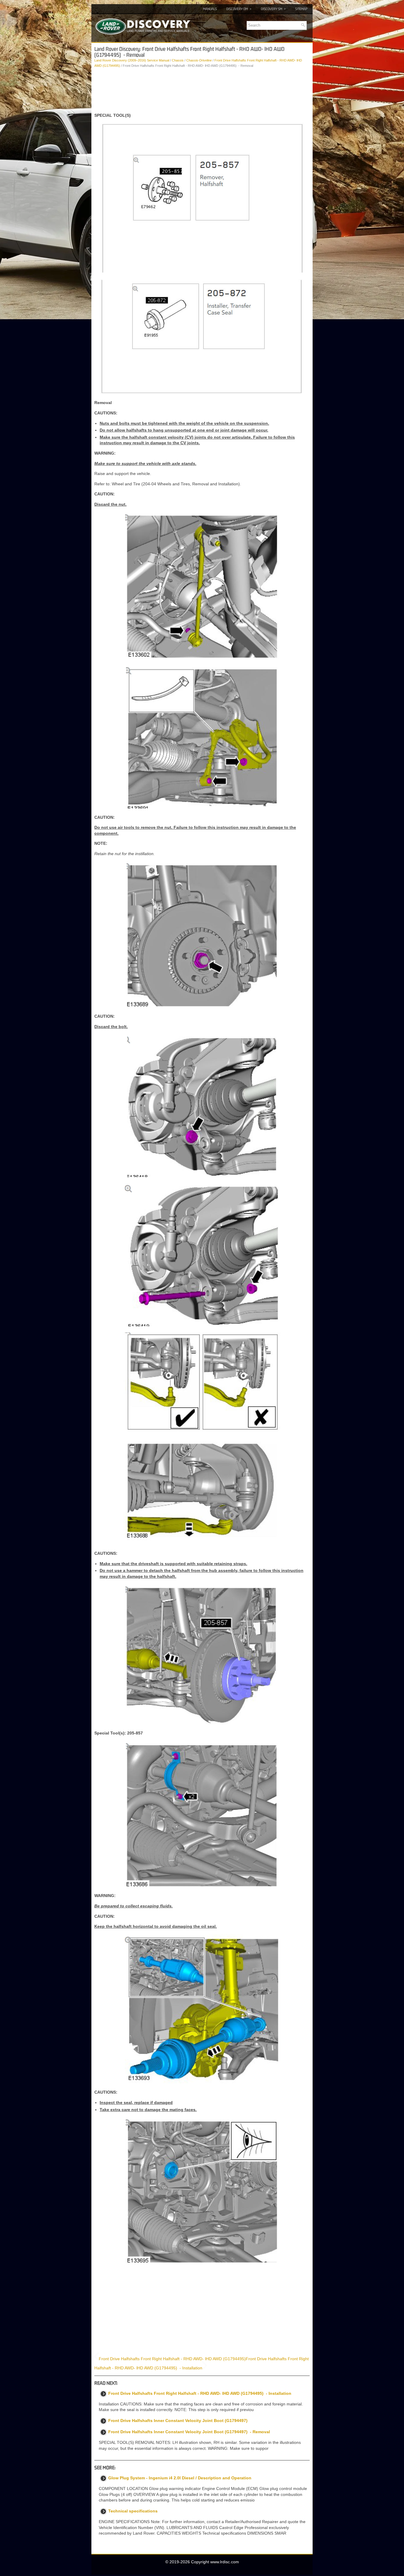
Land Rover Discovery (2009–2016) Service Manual (132, 60)
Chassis (178, 60)
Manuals (210, 9)
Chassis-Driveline (199, 60)
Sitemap (301, 9)
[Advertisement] (202, 90)
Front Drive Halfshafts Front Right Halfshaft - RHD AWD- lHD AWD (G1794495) (172, 2359)
